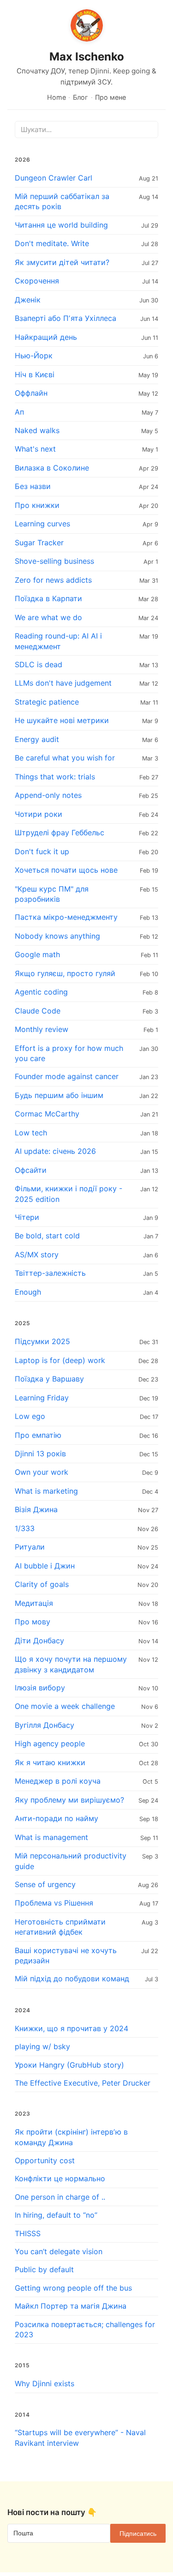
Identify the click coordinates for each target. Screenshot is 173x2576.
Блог (81, 97)
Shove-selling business (54, 561)
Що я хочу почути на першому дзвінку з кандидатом (71, 1664)
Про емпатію (38, 1435)
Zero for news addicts (53, 580)
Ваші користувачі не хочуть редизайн (66, 1955)
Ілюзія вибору (40, 1688)
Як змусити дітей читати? (62, 262)
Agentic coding (41, 992)
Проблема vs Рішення (54, 1903)
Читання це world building (61, 225)
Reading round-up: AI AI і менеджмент (58, 641)
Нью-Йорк (34, 356)
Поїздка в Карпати (48, 598)
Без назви (33, 486)
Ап (19, 412)
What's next (35, 449)
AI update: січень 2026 (55, 1151)
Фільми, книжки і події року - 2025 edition (69, 1194)
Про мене (110, 97)
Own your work (42, 1472)
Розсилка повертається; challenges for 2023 (85, 2329)
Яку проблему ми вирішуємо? (69, 1800)
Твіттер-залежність (50, 1273)
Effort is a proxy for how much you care (69, 1053)
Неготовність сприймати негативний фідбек (60, 1927)
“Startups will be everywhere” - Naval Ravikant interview (80, 2437)
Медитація (34, 1603)
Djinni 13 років (40, 1454)
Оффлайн (31, 393)
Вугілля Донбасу (45, 1725)
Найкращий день (46, 337)
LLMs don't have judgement (63, 683)
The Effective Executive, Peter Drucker (83, 2083)
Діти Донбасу (39, 1641)
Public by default (44, 2269)
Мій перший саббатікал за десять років (62, 201)
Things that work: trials (55, 777)
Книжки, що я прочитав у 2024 (72, 2028)
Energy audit (37, 739)
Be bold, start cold (47, 1236)
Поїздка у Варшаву (49, 1379)
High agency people (50, 1743)
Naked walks (37, 430)
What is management (51, 1837)
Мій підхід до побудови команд (72, 1979)
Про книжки (37, 505)
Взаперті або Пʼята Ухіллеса (66, 318)
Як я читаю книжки (50, 1762)
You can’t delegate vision (59, 2251)
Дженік (28, 300)
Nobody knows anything (57, 936)
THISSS (28, 2233)
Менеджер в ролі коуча (58, 1781)
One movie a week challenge (65, 1706)
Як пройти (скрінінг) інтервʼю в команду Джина (71, 2137)
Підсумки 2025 (42, 1341)
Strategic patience (47, 702)
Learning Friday (42, 1398)
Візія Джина (36, 1509)
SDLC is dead (39, 664)
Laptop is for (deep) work (60, 1360)
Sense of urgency (45, 1884)
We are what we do (48, 617)
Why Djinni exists (45, 2383)
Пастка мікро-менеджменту (66, 917)
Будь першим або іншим (59, 1095)
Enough (28, 1292)
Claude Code (38, 1011)
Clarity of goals (42, 1584)
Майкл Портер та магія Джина (71, 2306)
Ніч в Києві (35, 374)
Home (57, 97)
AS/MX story (37, 1255)
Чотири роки (39, 814)
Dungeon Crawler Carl (54, 178)
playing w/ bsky (42, 2046)
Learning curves (42, 524)
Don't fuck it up (42, 851)
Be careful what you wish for (65, 758)
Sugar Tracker (39, 543)
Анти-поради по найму (57, 1818)
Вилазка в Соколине (52, 468)
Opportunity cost (45, 2160)
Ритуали (30, 1547)
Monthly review (42, 1029)
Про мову (33, 1622)
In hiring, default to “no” (56, 2215)
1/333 (25, 1528)
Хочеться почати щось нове (66, 870)
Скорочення (37, 281)
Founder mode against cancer (67, 1076)
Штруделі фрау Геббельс (60, 833)
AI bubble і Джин (45, 1566)
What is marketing (46, 1491)
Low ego (30, 1416)
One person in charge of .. (60, 2197)
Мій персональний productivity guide (71, 1861)
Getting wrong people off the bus (73, 2288)
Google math (37, 954)
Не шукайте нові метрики (62, 720)
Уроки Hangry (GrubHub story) (69, 2065)
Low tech (31, 1133)
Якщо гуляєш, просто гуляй (65, 973)
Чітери (27, 1217)
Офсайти (31, 1170)
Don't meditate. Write (52, 243)
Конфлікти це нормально (60, 2178)
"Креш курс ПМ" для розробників (52, 894)
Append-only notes (48, 795)
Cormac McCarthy (47, 1114)
